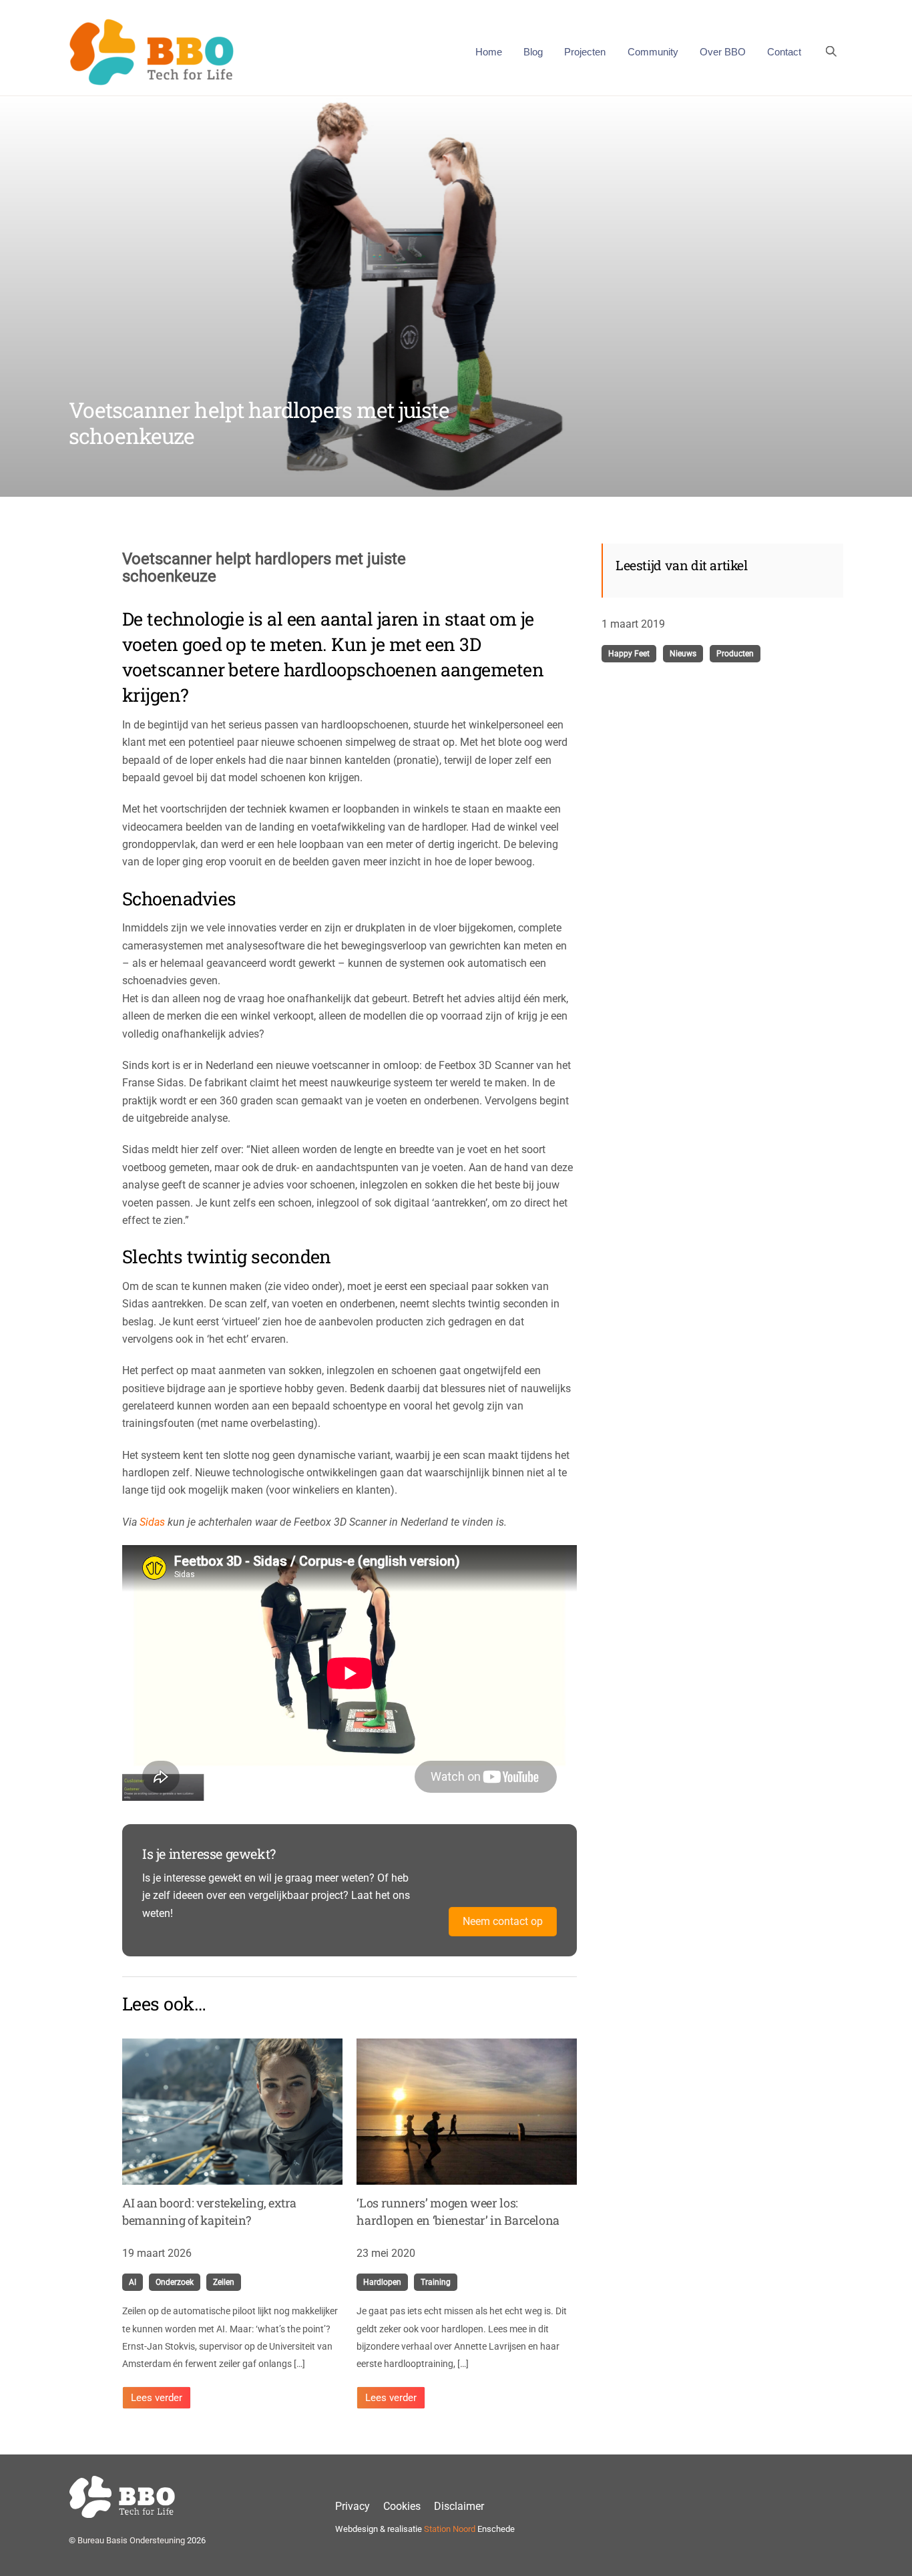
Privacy (353, 2506)
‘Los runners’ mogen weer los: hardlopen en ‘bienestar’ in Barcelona (458, 2211)
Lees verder (157, 2398)
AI (133, 2282)
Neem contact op (503, 1921)
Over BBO (723, 52)
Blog (533, 52)
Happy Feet (629, 654)
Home (489, 52)
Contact (784, 52)
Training (436, 2282)
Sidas (152, 1522)
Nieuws (683, 654)
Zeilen (224, 2282)
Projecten (585, 52)
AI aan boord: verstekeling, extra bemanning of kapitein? (209, 2211)
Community (653, 52)
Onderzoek (175, 2282)
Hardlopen (382, 2282)
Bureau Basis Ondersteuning (131, 2540)
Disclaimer (459, 2506)
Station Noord (450, 2529)
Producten (735, 654)
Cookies (402, 2506)
